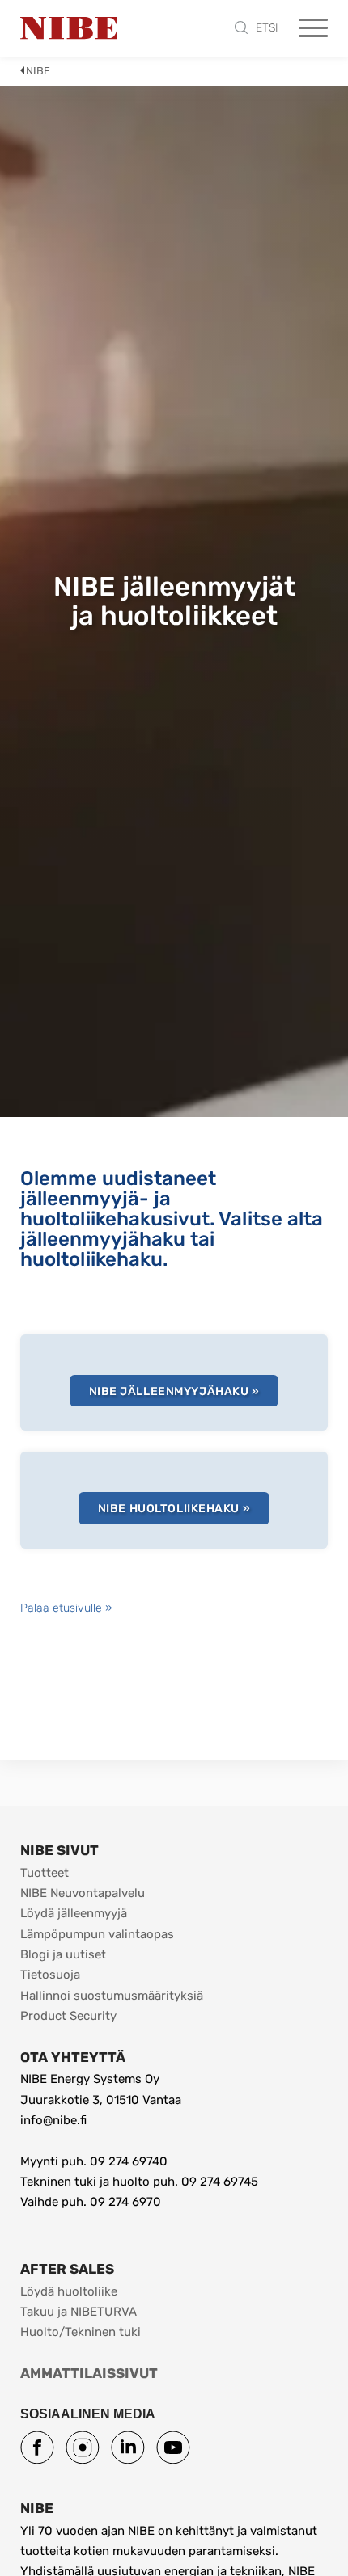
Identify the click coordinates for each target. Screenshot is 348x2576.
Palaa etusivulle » (66, 1608)
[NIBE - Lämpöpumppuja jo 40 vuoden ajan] (69, 28)
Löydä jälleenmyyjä (74, 1913)
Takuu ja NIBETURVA (79, 2312)
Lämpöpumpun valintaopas (97, 1934)
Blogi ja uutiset (63, 1954)
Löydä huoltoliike (69, 2291)
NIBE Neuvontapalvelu (83, 1893)
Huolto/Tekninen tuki (81, 2332)
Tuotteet (45, 1873)
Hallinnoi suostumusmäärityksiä (112, 1996)
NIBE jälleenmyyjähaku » (174, 1391)
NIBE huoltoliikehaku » (174, 1509)
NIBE (38, 71)
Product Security (68, 2016)
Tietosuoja (50, 1975)
